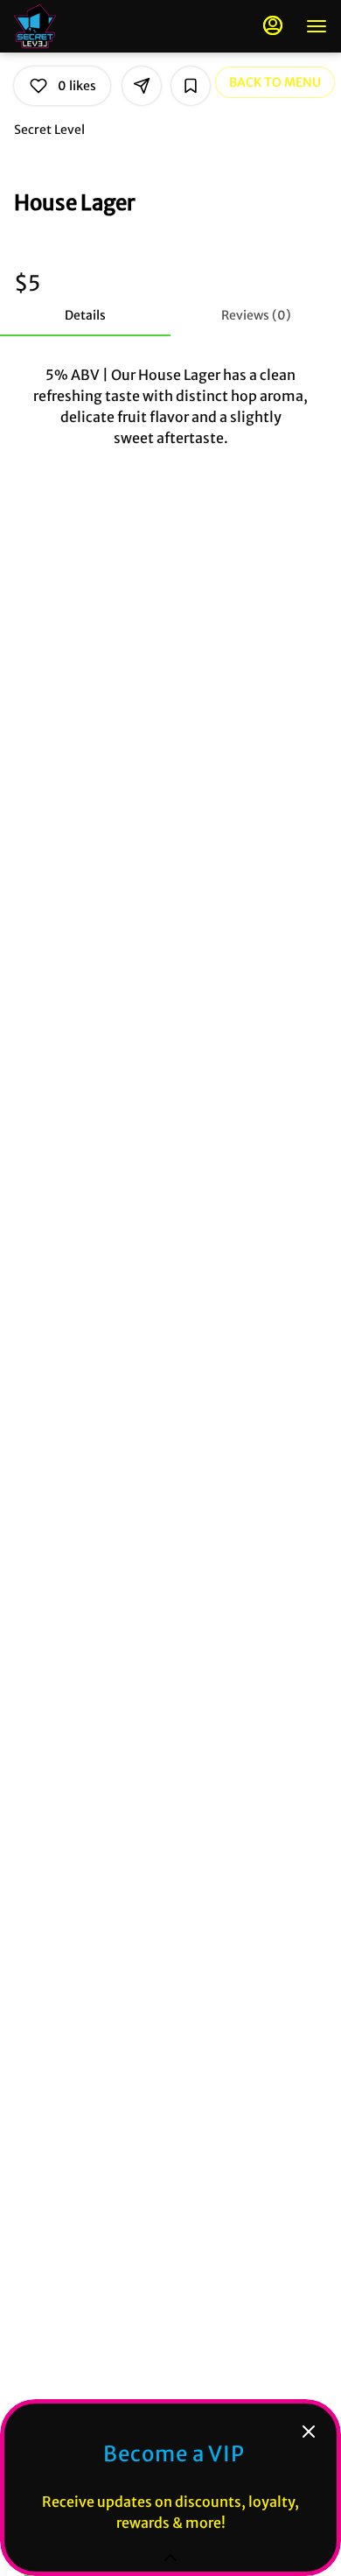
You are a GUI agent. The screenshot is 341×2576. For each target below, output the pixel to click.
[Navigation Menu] (317, 26)
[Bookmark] (191, 86)
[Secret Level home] (93, 26)
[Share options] (142, 86)
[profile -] (273, 25)
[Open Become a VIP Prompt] (170, 2558)
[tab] (85, 315)
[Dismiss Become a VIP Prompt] (309, 2432)
